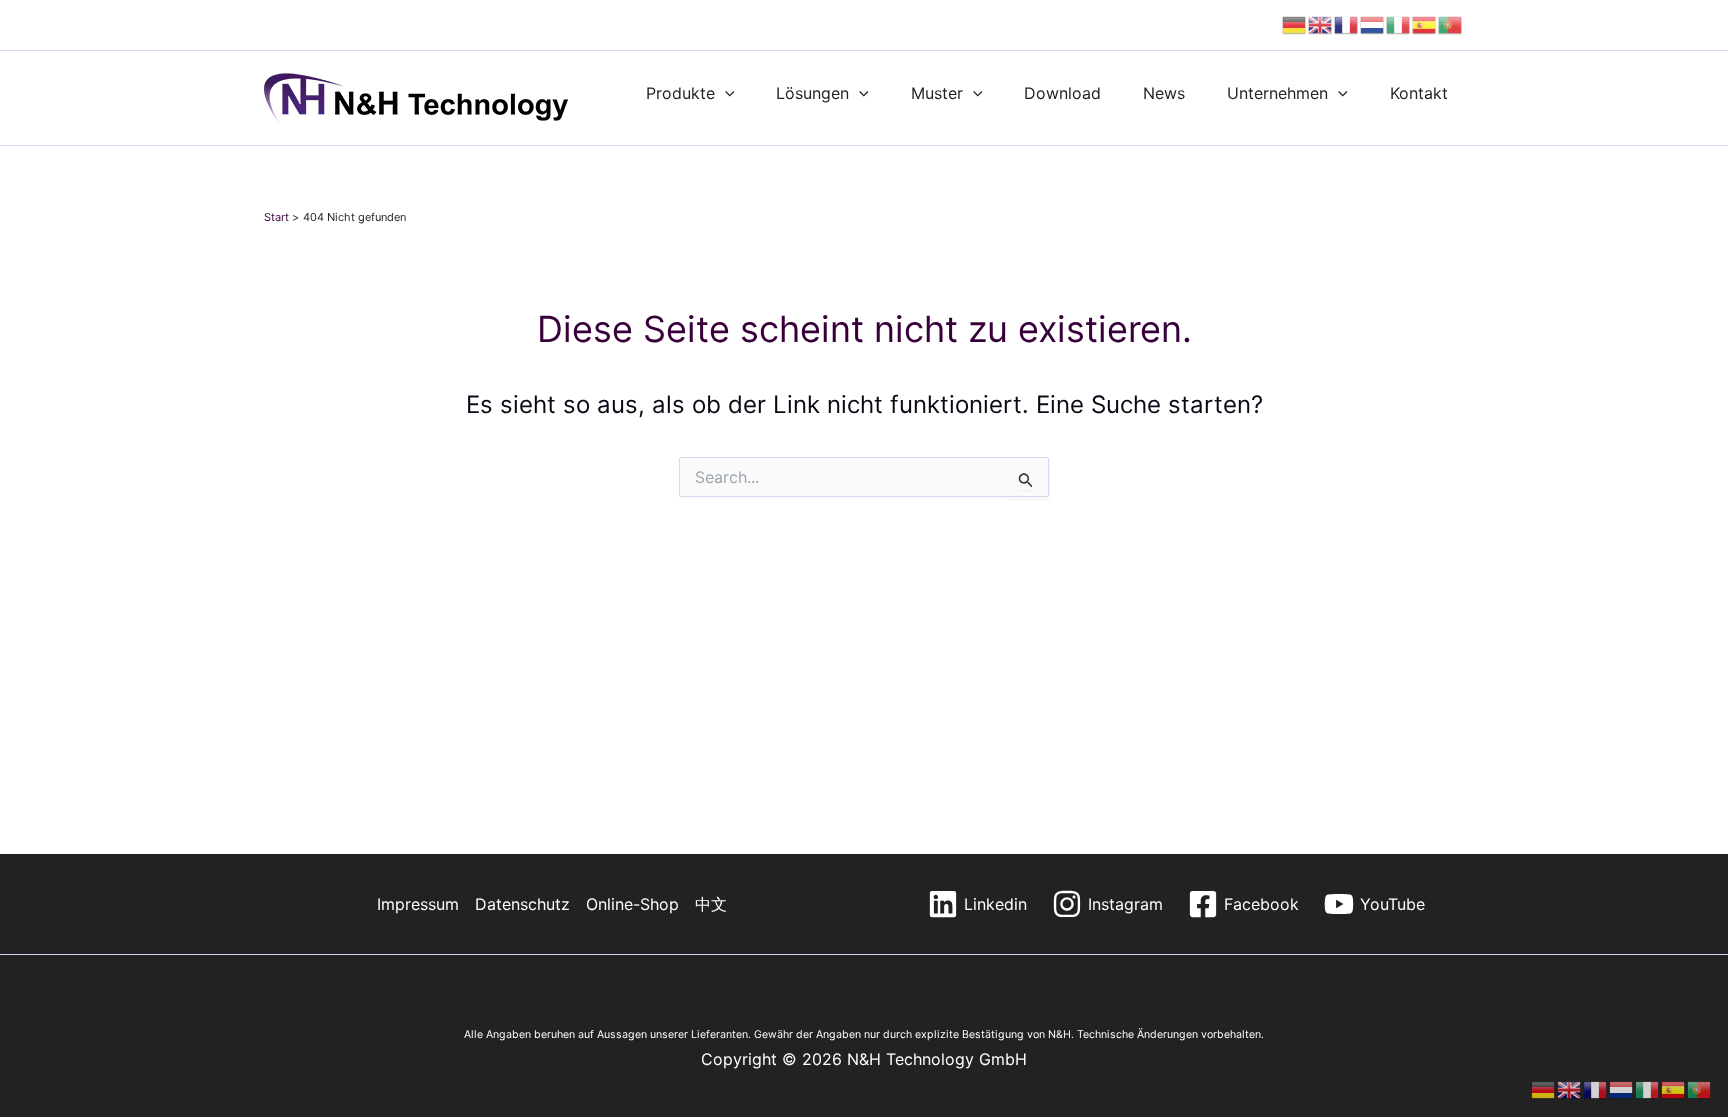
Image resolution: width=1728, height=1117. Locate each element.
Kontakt (1419, 93)
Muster (937, 93)
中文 (711, 904)
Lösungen (812, 93)
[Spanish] (1425, 24)
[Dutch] (1373, 24)
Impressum (418, 904)
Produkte (680, 93)
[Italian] (1399, 24)
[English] (1321, 24)
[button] (725, 93)
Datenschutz (522, 904)
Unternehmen (1277, 93)
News (1164, 93)
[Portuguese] (1451, 24)
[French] (1347, 24)
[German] (1295, 24)
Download (1062, 93)
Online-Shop (632, 904)
